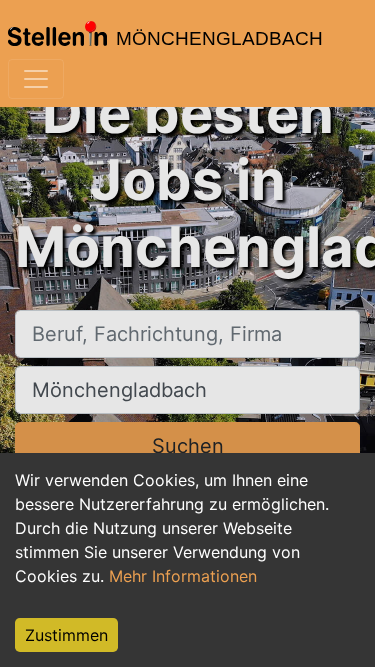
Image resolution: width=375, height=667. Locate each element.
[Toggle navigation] (36, 79)
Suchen (188, 446)
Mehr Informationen (183, 576)
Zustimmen (66, 635)
